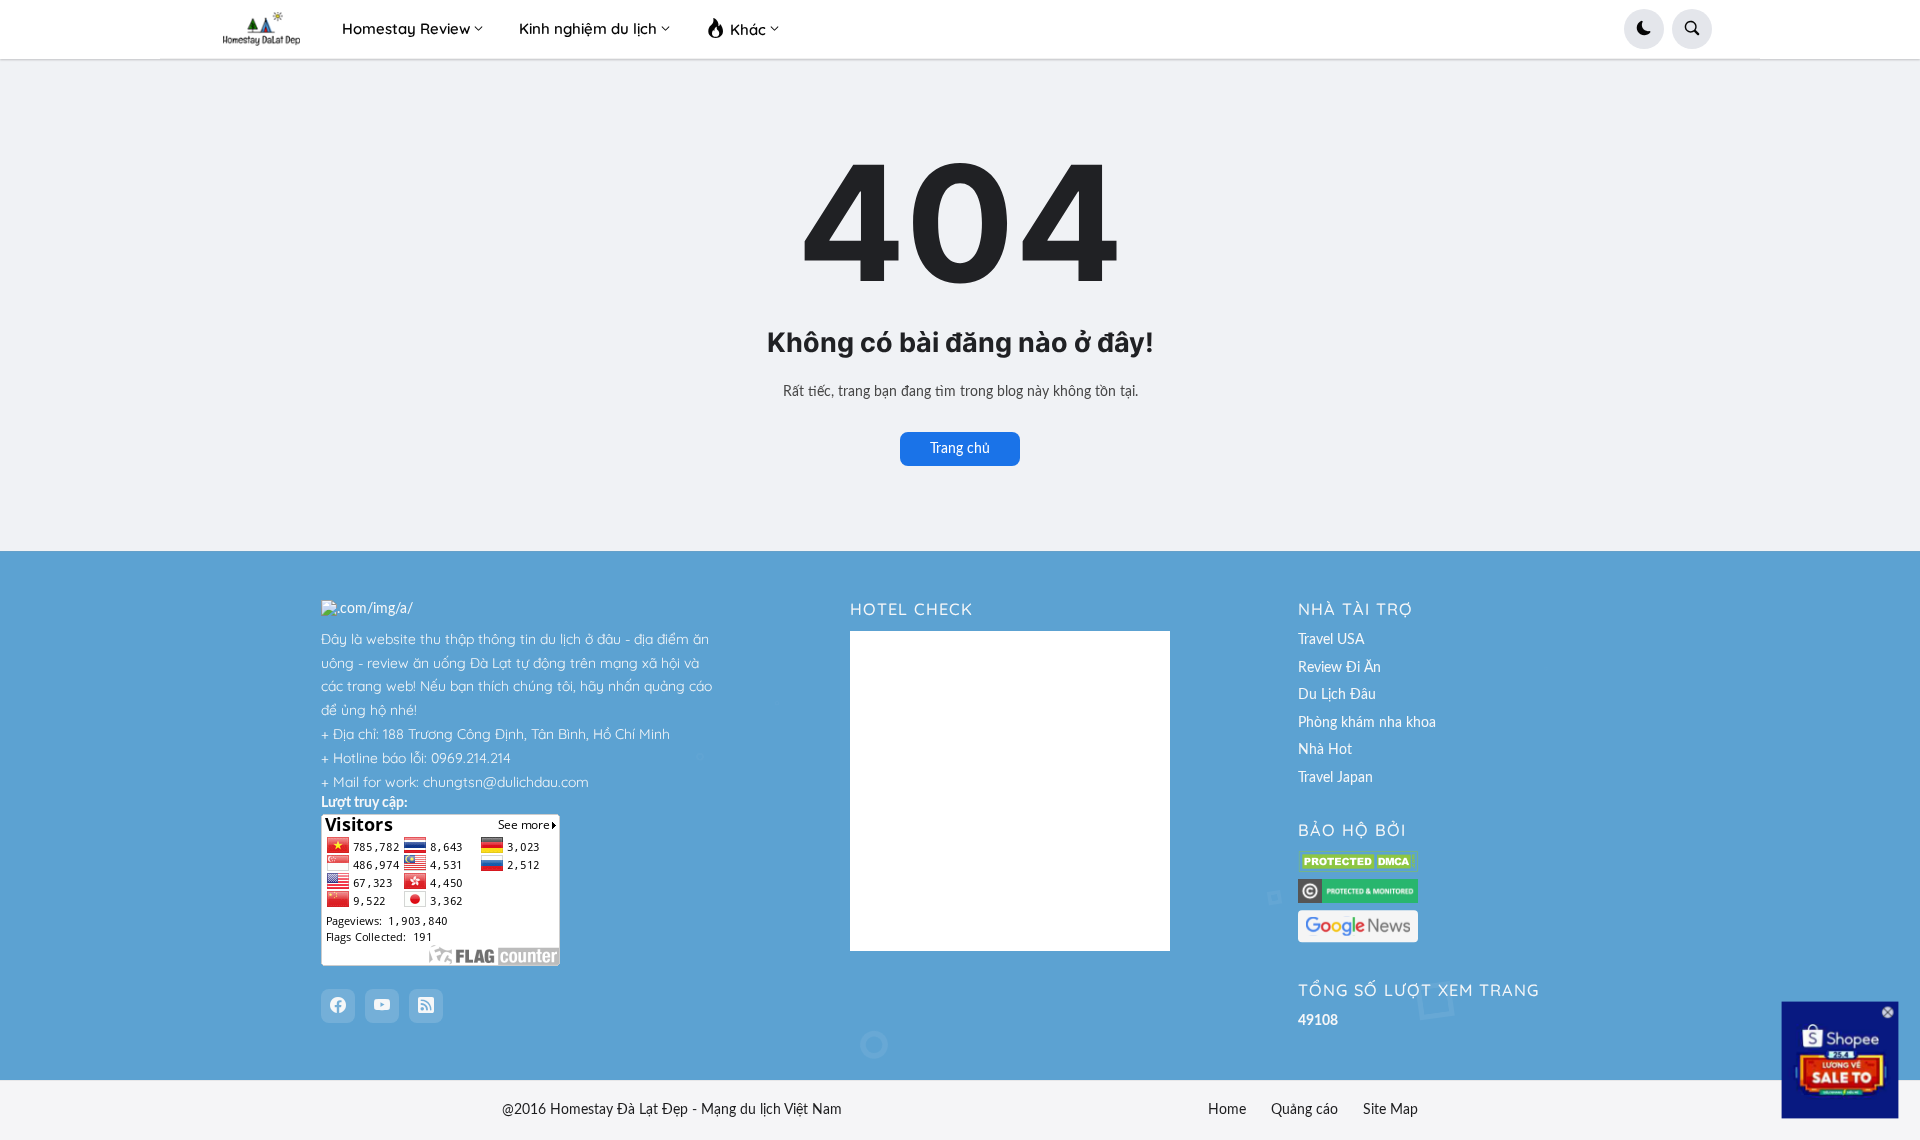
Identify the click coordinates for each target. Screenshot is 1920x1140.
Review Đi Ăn (1339, 668)
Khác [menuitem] (746, 29)
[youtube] (382, 1006)
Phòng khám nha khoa (1367, 723)
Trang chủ (960, 449)
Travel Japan (1335, 778)
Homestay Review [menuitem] (406, 28)
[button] (1644, 29)
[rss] (426, 1006)
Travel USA (1331, 640)
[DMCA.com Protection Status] (1358, 868)
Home (1227, 1110)
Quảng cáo (1304, 1110)
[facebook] (338, 1006)
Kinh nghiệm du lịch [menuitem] (588, 28)
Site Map (1390, 1110)
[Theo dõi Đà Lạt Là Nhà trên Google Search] (1358, 939)
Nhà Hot (1325, 750)
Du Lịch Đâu (1337, 695)
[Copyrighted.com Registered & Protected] (1358, 899)
